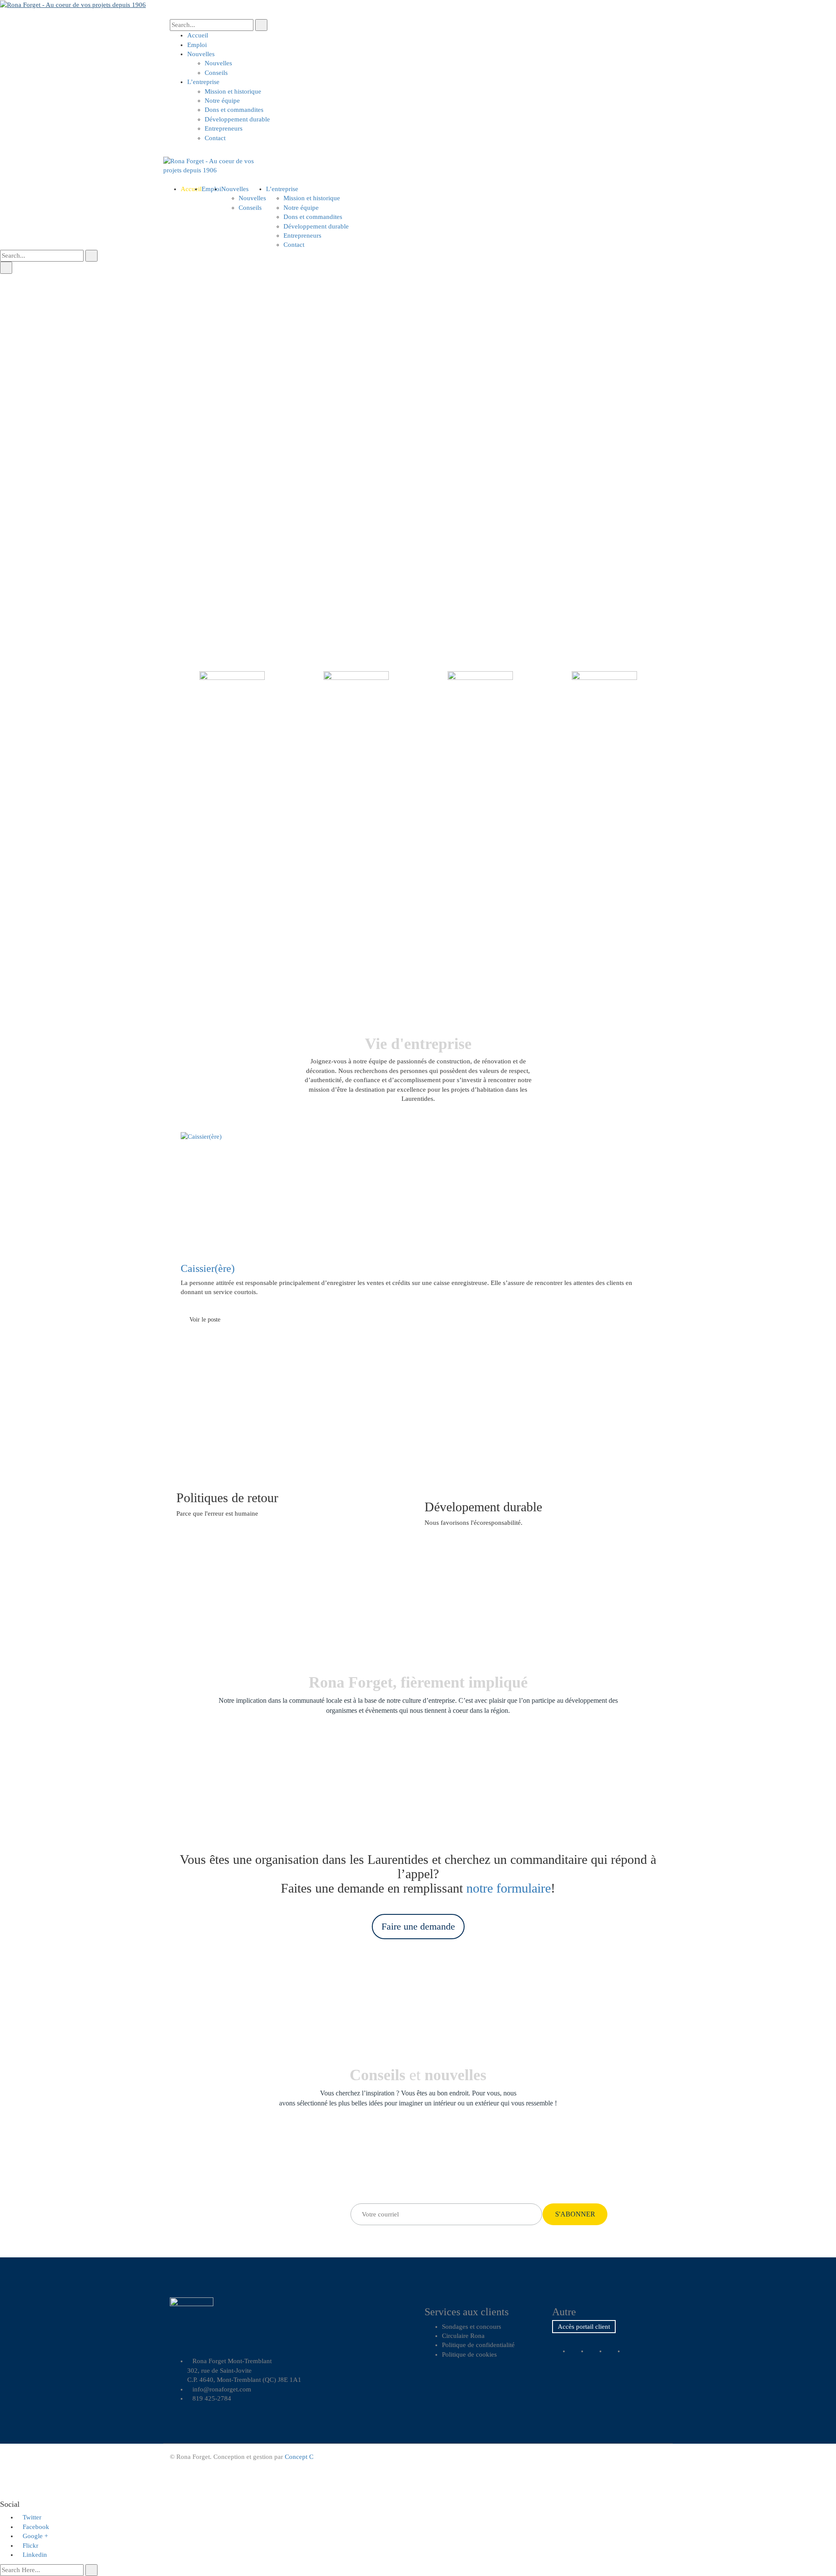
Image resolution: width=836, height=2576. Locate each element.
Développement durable (237, 119)
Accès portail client (584, 2327)
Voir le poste (205, 1320)
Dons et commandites (234, 110)
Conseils (216, 73)
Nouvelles (201, 54)
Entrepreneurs (224, 128)
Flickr (30, 2546)
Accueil (198, 35)
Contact (215, 138)
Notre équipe (222, 101)
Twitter (32, 2517)
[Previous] (170, 1200)
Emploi (197, 45)
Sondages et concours (472, 2327)
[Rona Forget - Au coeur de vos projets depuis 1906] (73, 4)
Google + (35, 2536)
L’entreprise (203, 82)
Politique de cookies (469, 2354)
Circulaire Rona (463, 2336)
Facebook (36, 2527)
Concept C (299, 2457)
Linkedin (35, 2555)
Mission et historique (233, 91)
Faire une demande (418, 1926)
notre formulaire (509, 1888)
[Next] (666, 1200)
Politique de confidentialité (478, 2345)
